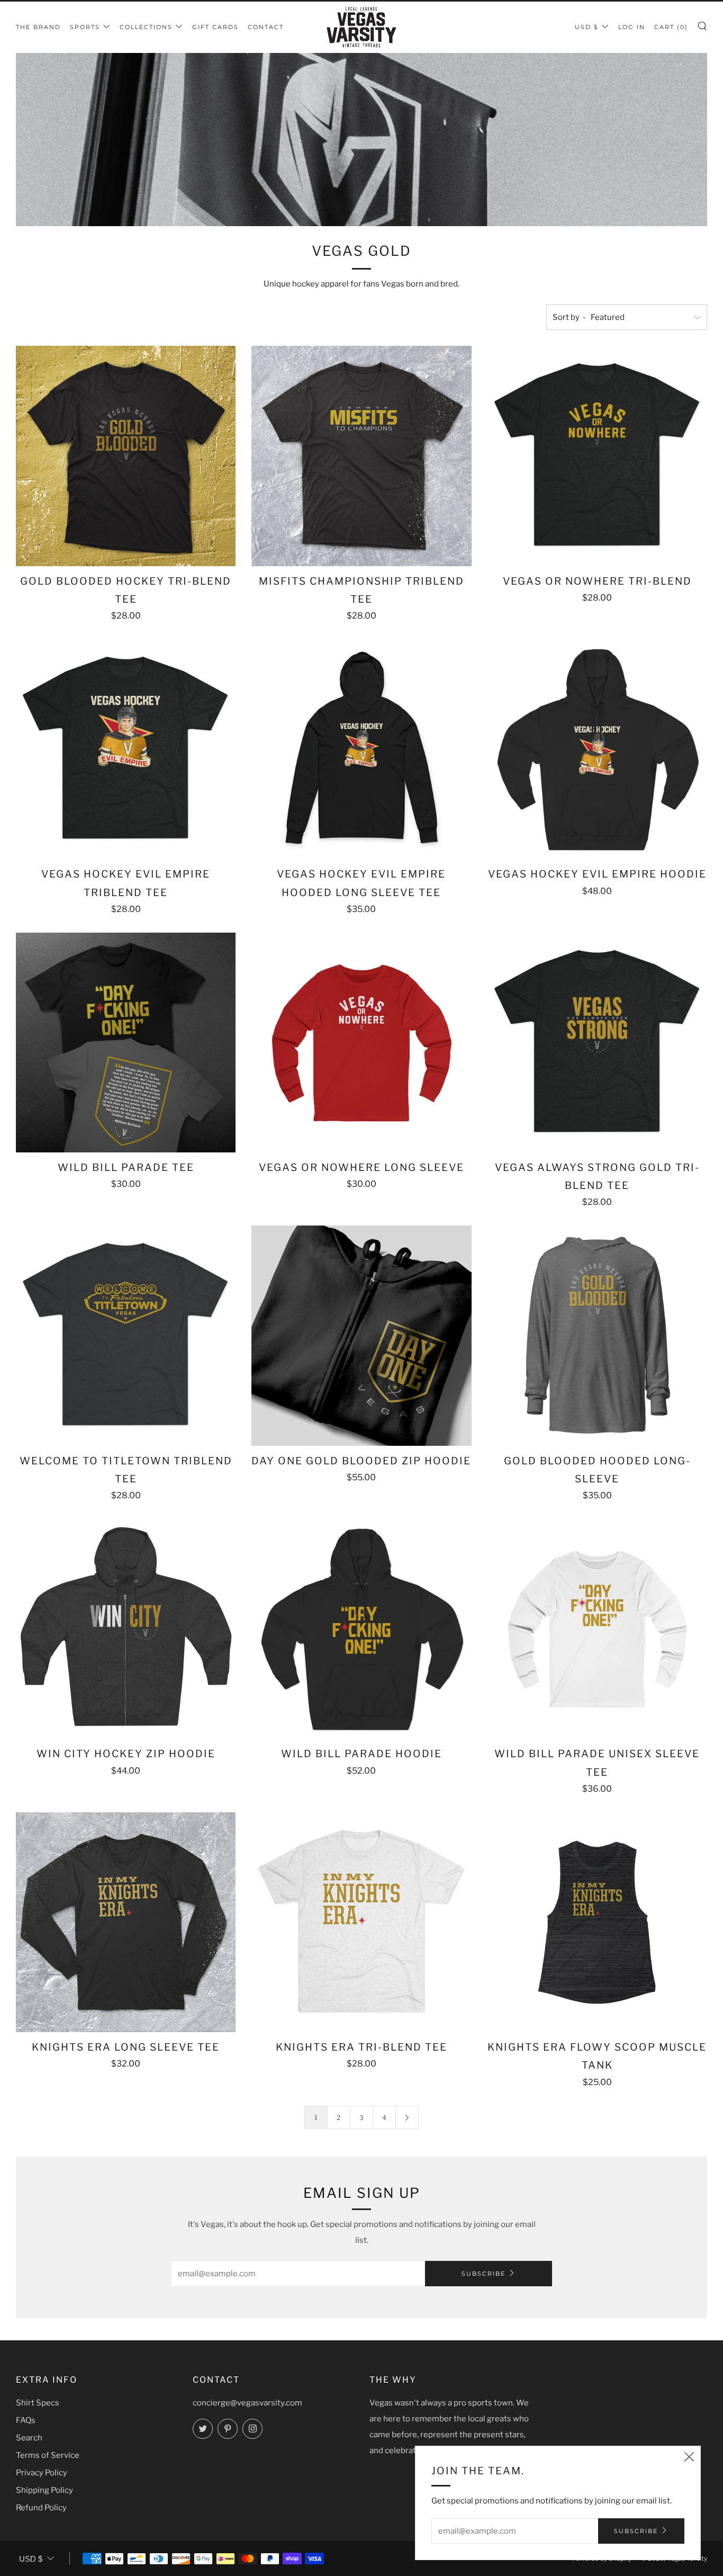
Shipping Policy (44, 2490)
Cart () (671, 27)
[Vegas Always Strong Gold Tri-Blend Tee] (597, 1043)
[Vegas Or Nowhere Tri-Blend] (597, 456)
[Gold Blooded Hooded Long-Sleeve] (597, 1335)
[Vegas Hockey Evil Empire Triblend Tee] (126, 749)
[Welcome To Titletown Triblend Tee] (126, 1335)
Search (29, 2438)
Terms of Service (48, 2455)
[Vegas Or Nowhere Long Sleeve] (361, 1043)
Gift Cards (215, 27)
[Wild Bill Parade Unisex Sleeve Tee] (597, 1629)
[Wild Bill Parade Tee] (126, 1043)
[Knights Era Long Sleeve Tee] (126, 1922)
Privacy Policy (42, 2473)
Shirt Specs (38, 2403)
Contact (266, 27)
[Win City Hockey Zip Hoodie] (126, 1629)
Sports (85, 27)
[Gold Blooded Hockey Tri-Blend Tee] (126, 456)
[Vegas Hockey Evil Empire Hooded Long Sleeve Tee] (361, 749)
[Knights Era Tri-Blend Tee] (361, 1922)
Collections (146, 27)
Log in (632, 27)
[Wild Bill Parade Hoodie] (361, 1629)
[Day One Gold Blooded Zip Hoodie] (361, 1335)
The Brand (38, 27)
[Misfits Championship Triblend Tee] (361, 456)
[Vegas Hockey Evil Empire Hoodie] (597, 749)
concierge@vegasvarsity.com (247, 2403)
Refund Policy (41, 2508)
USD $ (587, 27)
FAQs (26, 2420)
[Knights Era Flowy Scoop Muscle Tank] (597, 1922)
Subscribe (483, 2274)
